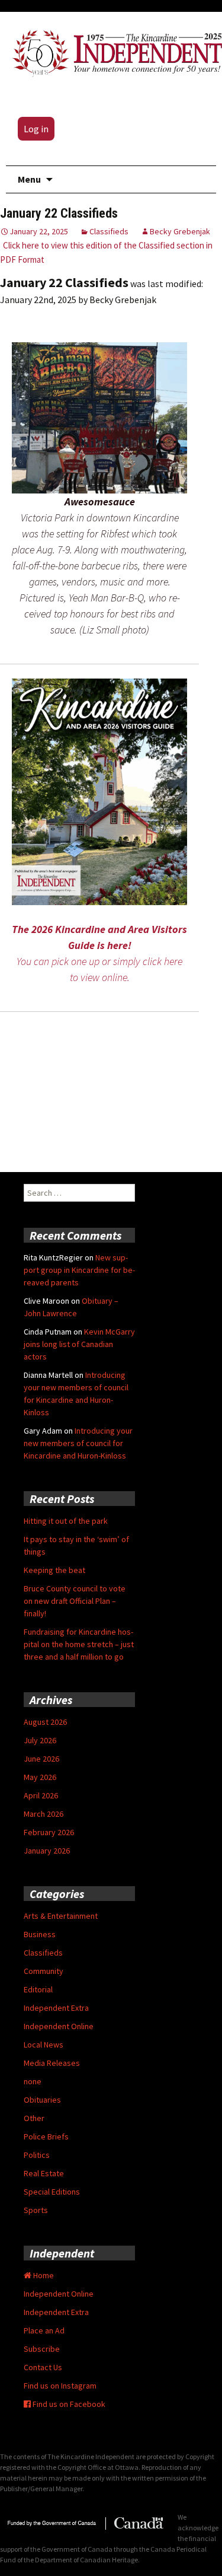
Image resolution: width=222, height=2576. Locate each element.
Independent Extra (56, 2008)
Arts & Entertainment (61, 1916)
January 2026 (47, 1851)
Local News (44, 2045)
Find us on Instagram (60, 2386)
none (33, 2081)
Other (34, 2118)
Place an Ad (44, 2330)
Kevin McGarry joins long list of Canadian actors (79, 1344)
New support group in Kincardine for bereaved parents (79, 1270)
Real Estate (44, 2173)
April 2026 (41, 1795)
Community (44, 1971)
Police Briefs (46, 2136)
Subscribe (42, 2349)
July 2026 (40, 1740)
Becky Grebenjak (180, 231)
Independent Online (59, 2026)
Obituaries (42, 2100)
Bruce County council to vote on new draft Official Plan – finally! (75, 1601)
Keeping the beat (54, 1570)
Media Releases (52, 2063)
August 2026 (45, 1722)
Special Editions (52, 2192)
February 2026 (49, 1832)
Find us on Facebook (68, 2404)
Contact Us (43, 2367)
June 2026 (41, 1759)
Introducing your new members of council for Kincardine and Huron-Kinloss (78, 1443)
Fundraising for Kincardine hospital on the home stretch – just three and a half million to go (79, 1644)
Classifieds (109, 231)
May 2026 (40, 1777)
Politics (37, 2155)
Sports (36, 2210)
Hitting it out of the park (66, 1521)
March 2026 (44, 1814)
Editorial (38, 1989)
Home (43, 2275)
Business (40, 1934)
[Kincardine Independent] (114, 51)
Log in (36, 129)
